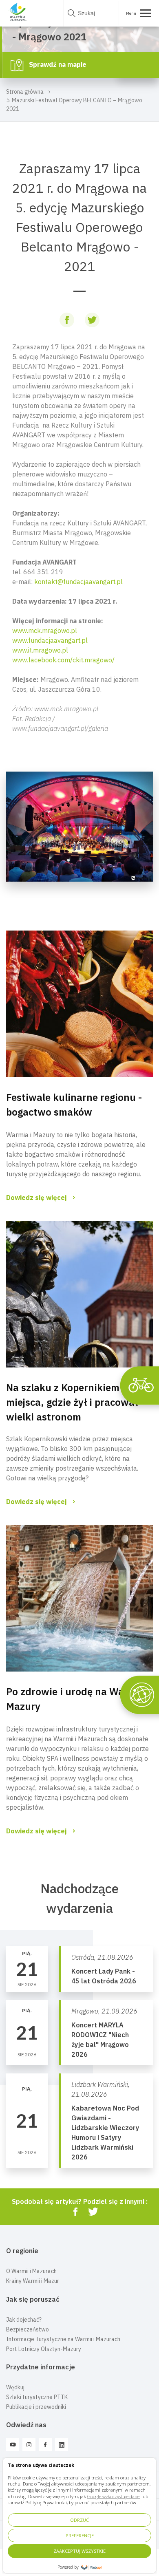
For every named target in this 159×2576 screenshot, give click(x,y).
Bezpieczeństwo (28, 2329)
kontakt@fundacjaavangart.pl (78, 582)
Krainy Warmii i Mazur (33, 2281)
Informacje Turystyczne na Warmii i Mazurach (63, 2339)
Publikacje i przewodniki (36, 2407)
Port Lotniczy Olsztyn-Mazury (44, 2349)
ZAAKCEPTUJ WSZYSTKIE (79, 2551)
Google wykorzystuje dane (113, 2496)
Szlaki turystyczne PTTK (37, 2397)
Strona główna (25, 92)
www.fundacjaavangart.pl (50, 640)
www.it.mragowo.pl (40, 650)
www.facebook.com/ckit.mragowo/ (63, 660)
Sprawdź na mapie (57, 64)
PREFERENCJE (80, 2535)
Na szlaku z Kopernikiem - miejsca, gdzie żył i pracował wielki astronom (72, 1402)
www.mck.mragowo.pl (45, 631)
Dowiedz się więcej (36, 1198)
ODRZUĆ (79, 2520)
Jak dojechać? (24, 2320)
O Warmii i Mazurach (31, 2271)
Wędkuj (15, 2387)
